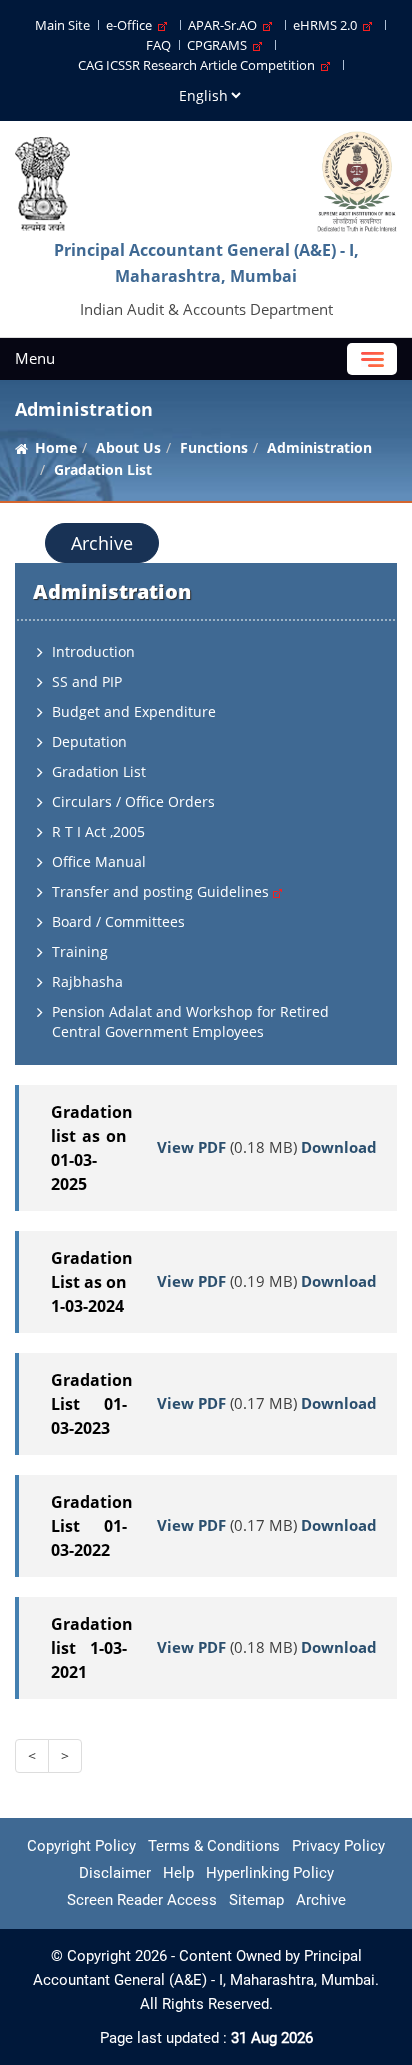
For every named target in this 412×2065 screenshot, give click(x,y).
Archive (102, 543)
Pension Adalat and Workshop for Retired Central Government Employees (190, 1021)
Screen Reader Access (142, 1900)
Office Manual (99, 861)
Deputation (89, 741)
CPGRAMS (220, 45)
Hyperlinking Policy (270, 1873)
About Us (128, 447)
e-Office (132, 25)
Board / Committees (118, 921)
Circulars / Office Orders (133, 801)
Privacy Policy (338, 1846)
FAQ (158, 45)
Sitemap (256, 1900)
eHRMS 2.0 (328, 25)
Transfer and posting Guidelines (162, 891)
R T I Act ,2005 (98, 831)
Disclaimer (115, 1873)
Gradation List (99, 771)
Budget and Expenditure (134, 711)
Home (56, 447)
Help (178, 1873)
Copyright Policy (81, 1846)
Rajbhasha (87, 981)
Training (80, 951)
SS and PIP (87, 681)
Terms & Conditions (214, 1846)
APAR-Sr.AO (225, 25)
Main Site (62, 25)
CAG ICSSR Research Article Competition (199, 65)
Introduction (93, 651)
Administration (319, 447)
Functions (214, 447)
